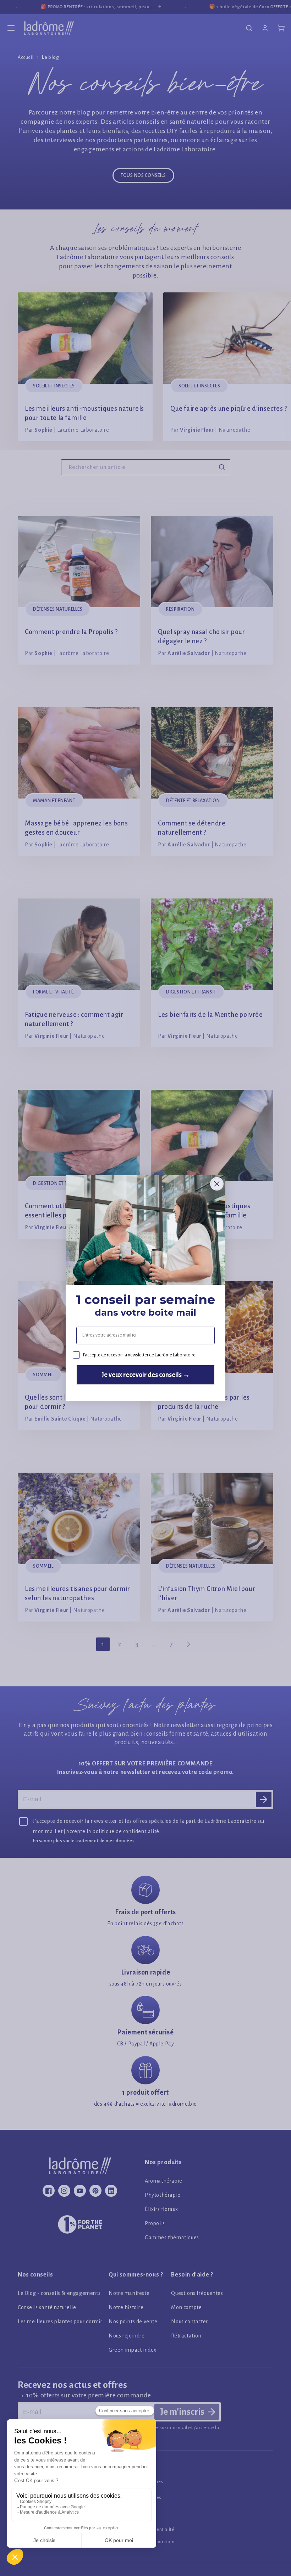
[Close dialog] (217, 1184)
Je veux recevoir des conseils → (146, 1375)
